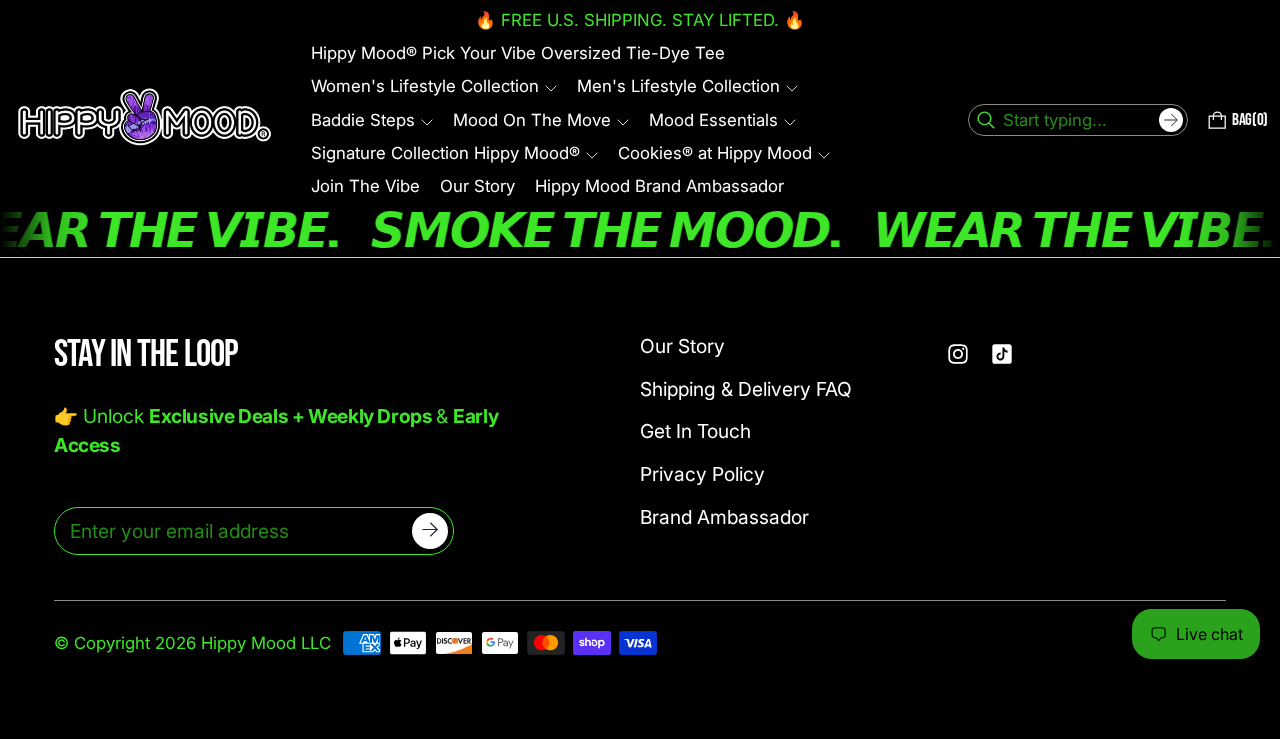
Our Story (682, 346)
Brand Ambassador (724, 517)
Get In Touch (695, 431)
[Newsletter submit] (430, 531)
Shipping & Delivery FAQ (746, 389)
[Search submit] (1171, 120)
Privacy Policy (702, 474)
